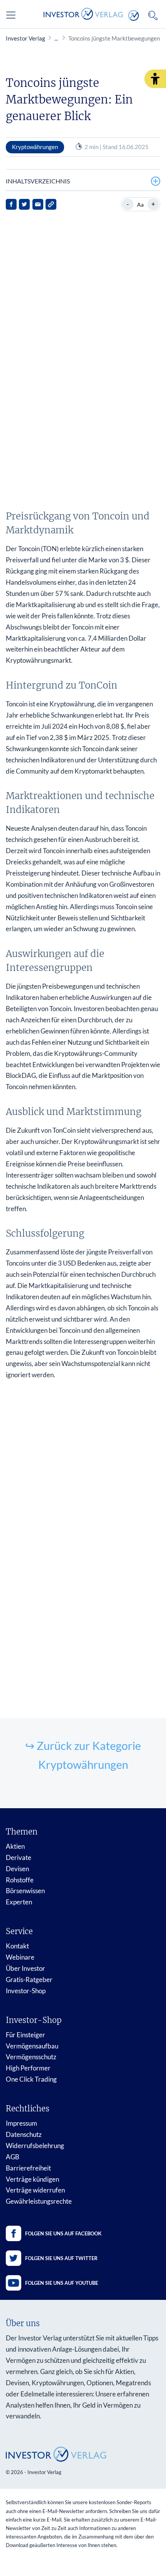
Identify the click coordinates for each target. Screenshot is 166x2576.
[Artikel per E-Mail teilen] (38, 204)
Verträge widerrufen (35, 2190)
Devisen (17, 1869)
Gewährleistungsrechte (39, 2201)
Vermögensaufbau (32, 2046)
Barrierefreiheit (28, 2168)
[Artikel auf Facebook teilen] (11, 204)
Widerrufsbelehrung (35, 2146)
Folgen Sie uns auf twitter (61, 2258)
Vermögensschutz (31, 2057)
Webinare (20, 1957)
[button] (155, 79)
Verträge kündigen (32, 2179)
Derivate (19, 1857)
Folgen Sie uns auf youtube (62, 2283)
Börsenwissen (25, 1891)
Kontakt (17, 1946)
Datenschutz (24, 2134)
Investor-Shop (26, 1991)
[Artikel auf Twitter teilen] (24, 204)
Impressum (21, 2123)
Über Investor (25, 1968)
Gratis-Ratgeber (29, 1980)
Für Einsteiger (25, 2035)
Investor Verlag (25, 38)
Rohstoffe (20, 1880)
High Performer (28, 2068)
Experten (19, 1902)
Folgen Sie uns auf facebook (63, 2233)
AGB (13, 2157)
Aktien (15, 1846)
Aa (140, 204)
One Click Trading (31, 2079)
